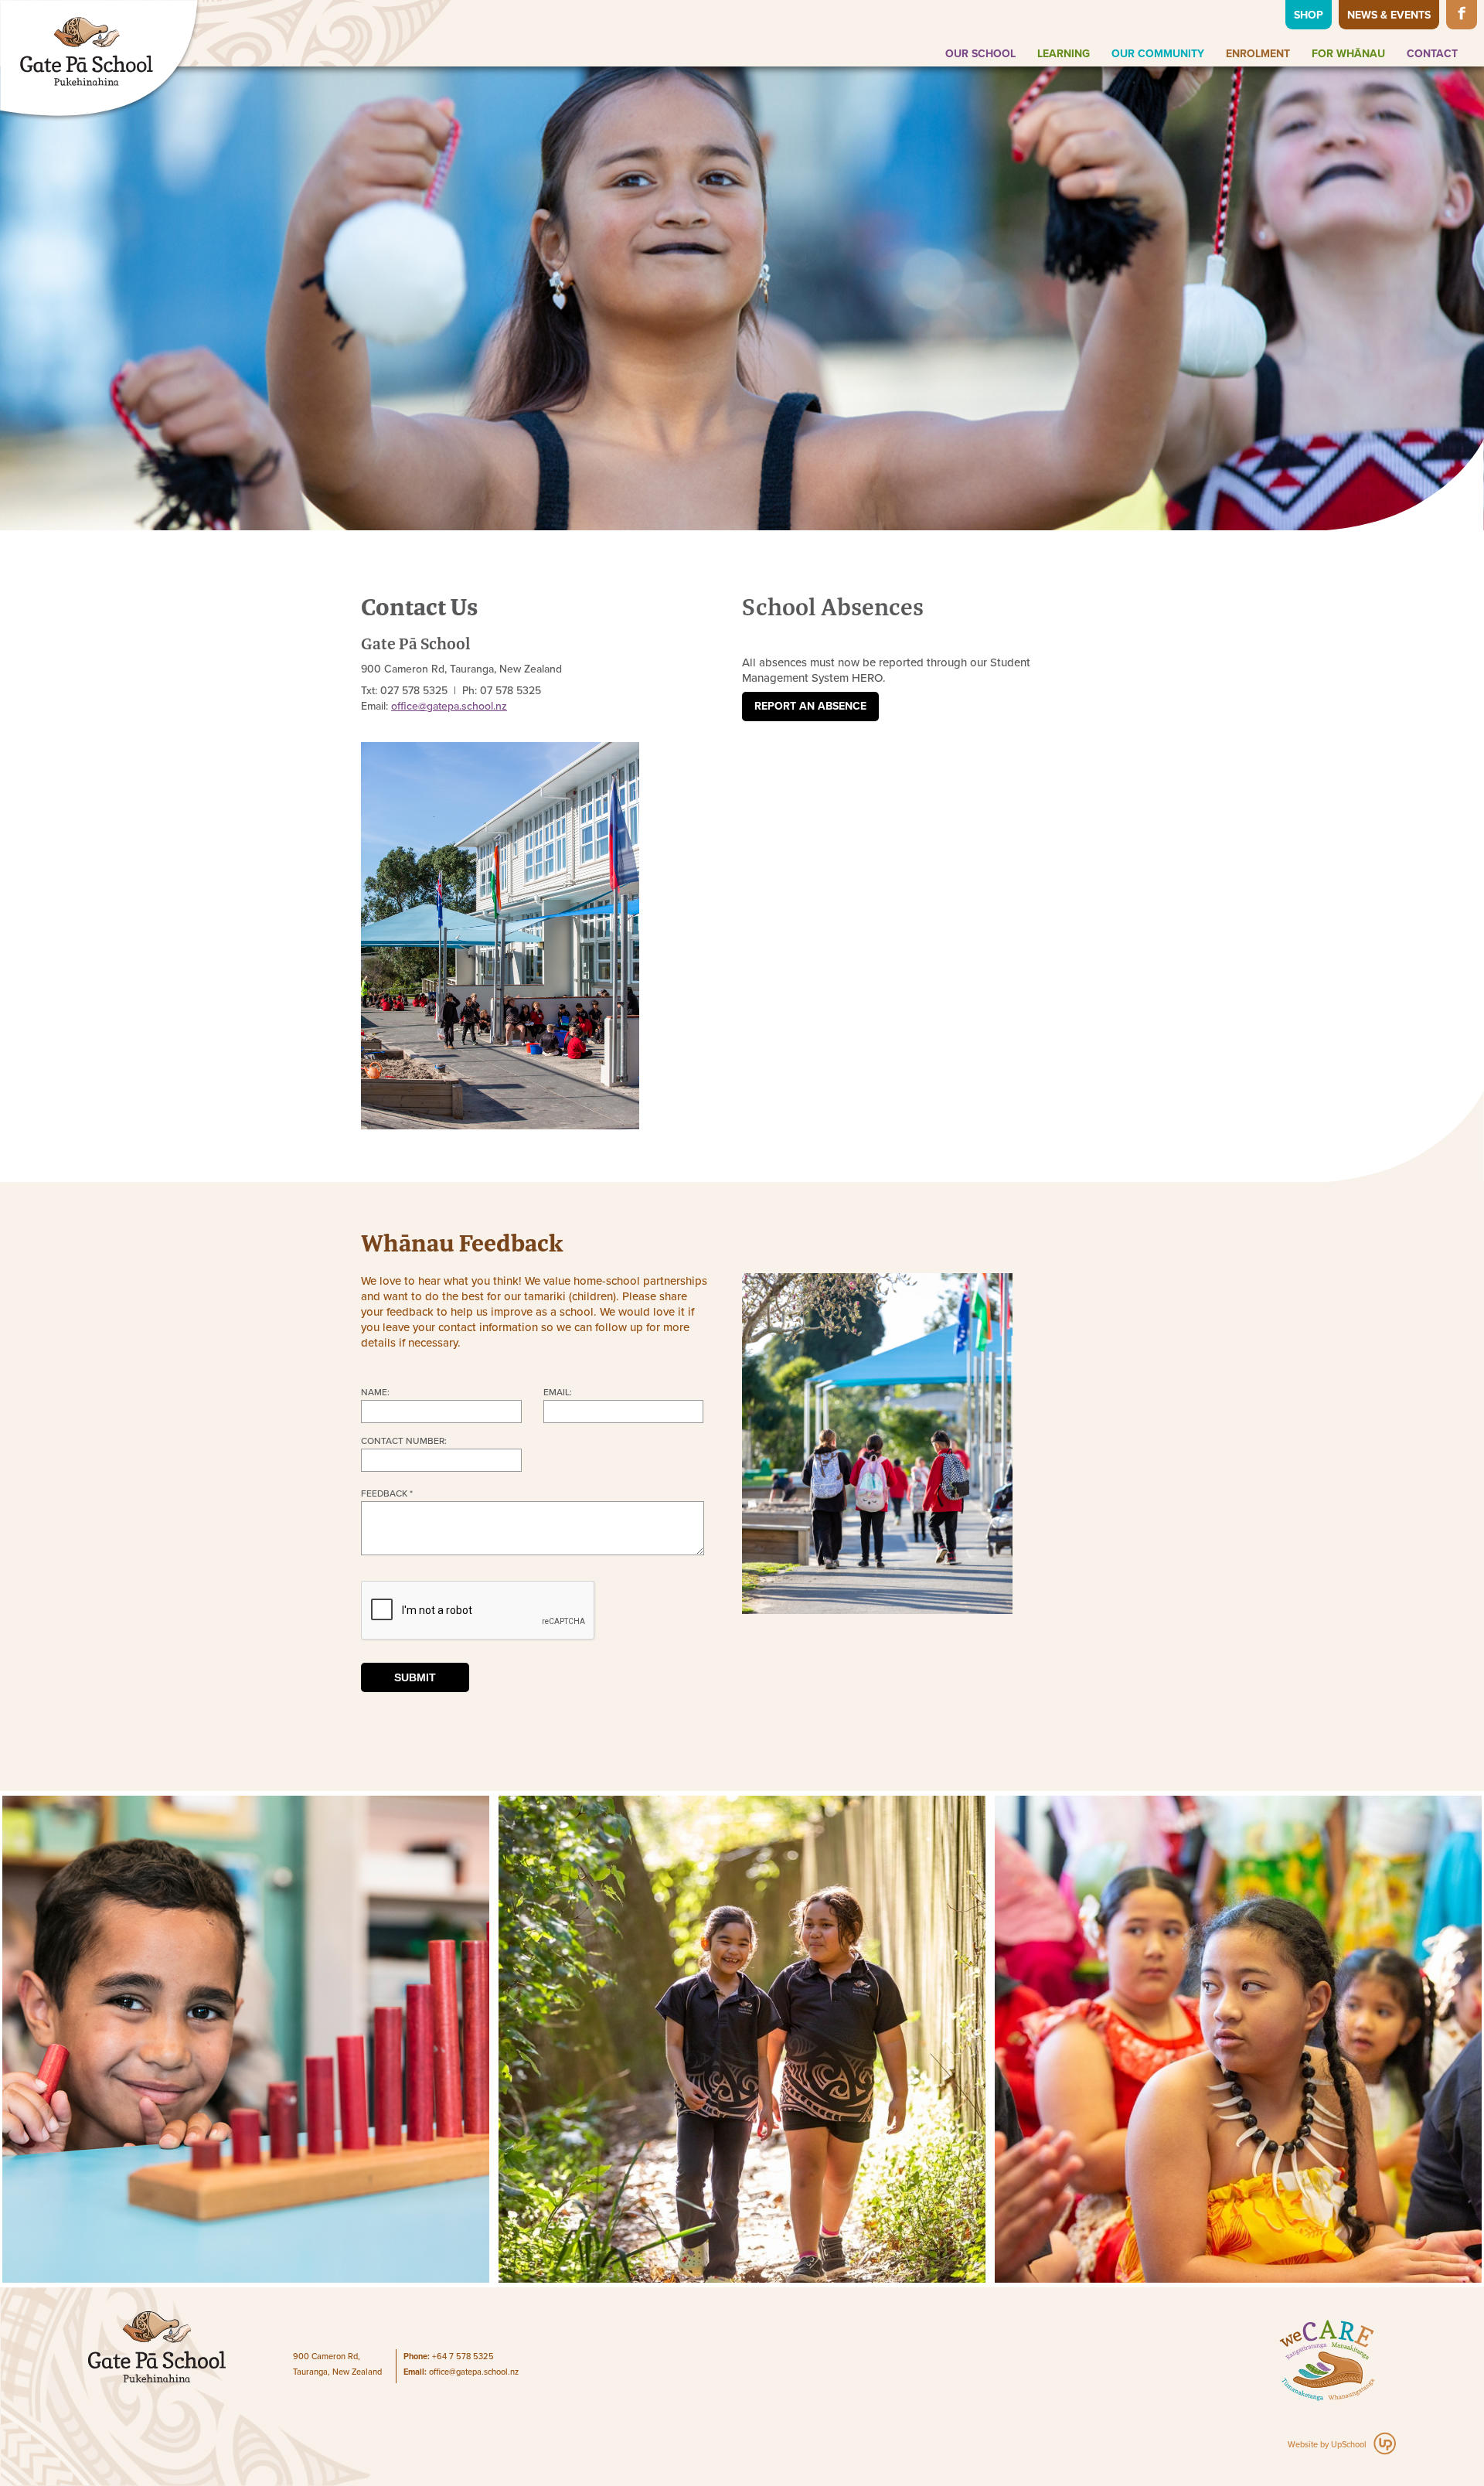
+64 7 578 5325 (463, 2357)
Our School (980, 54)
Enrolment (1258, 54)
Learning (1064, 54)
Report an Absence (810, 706)
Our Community (1158, 54)
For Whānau (1348, 54)
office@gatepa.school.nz (474, 2372)
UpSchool (1349, 2445)
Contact (1432, 54)
